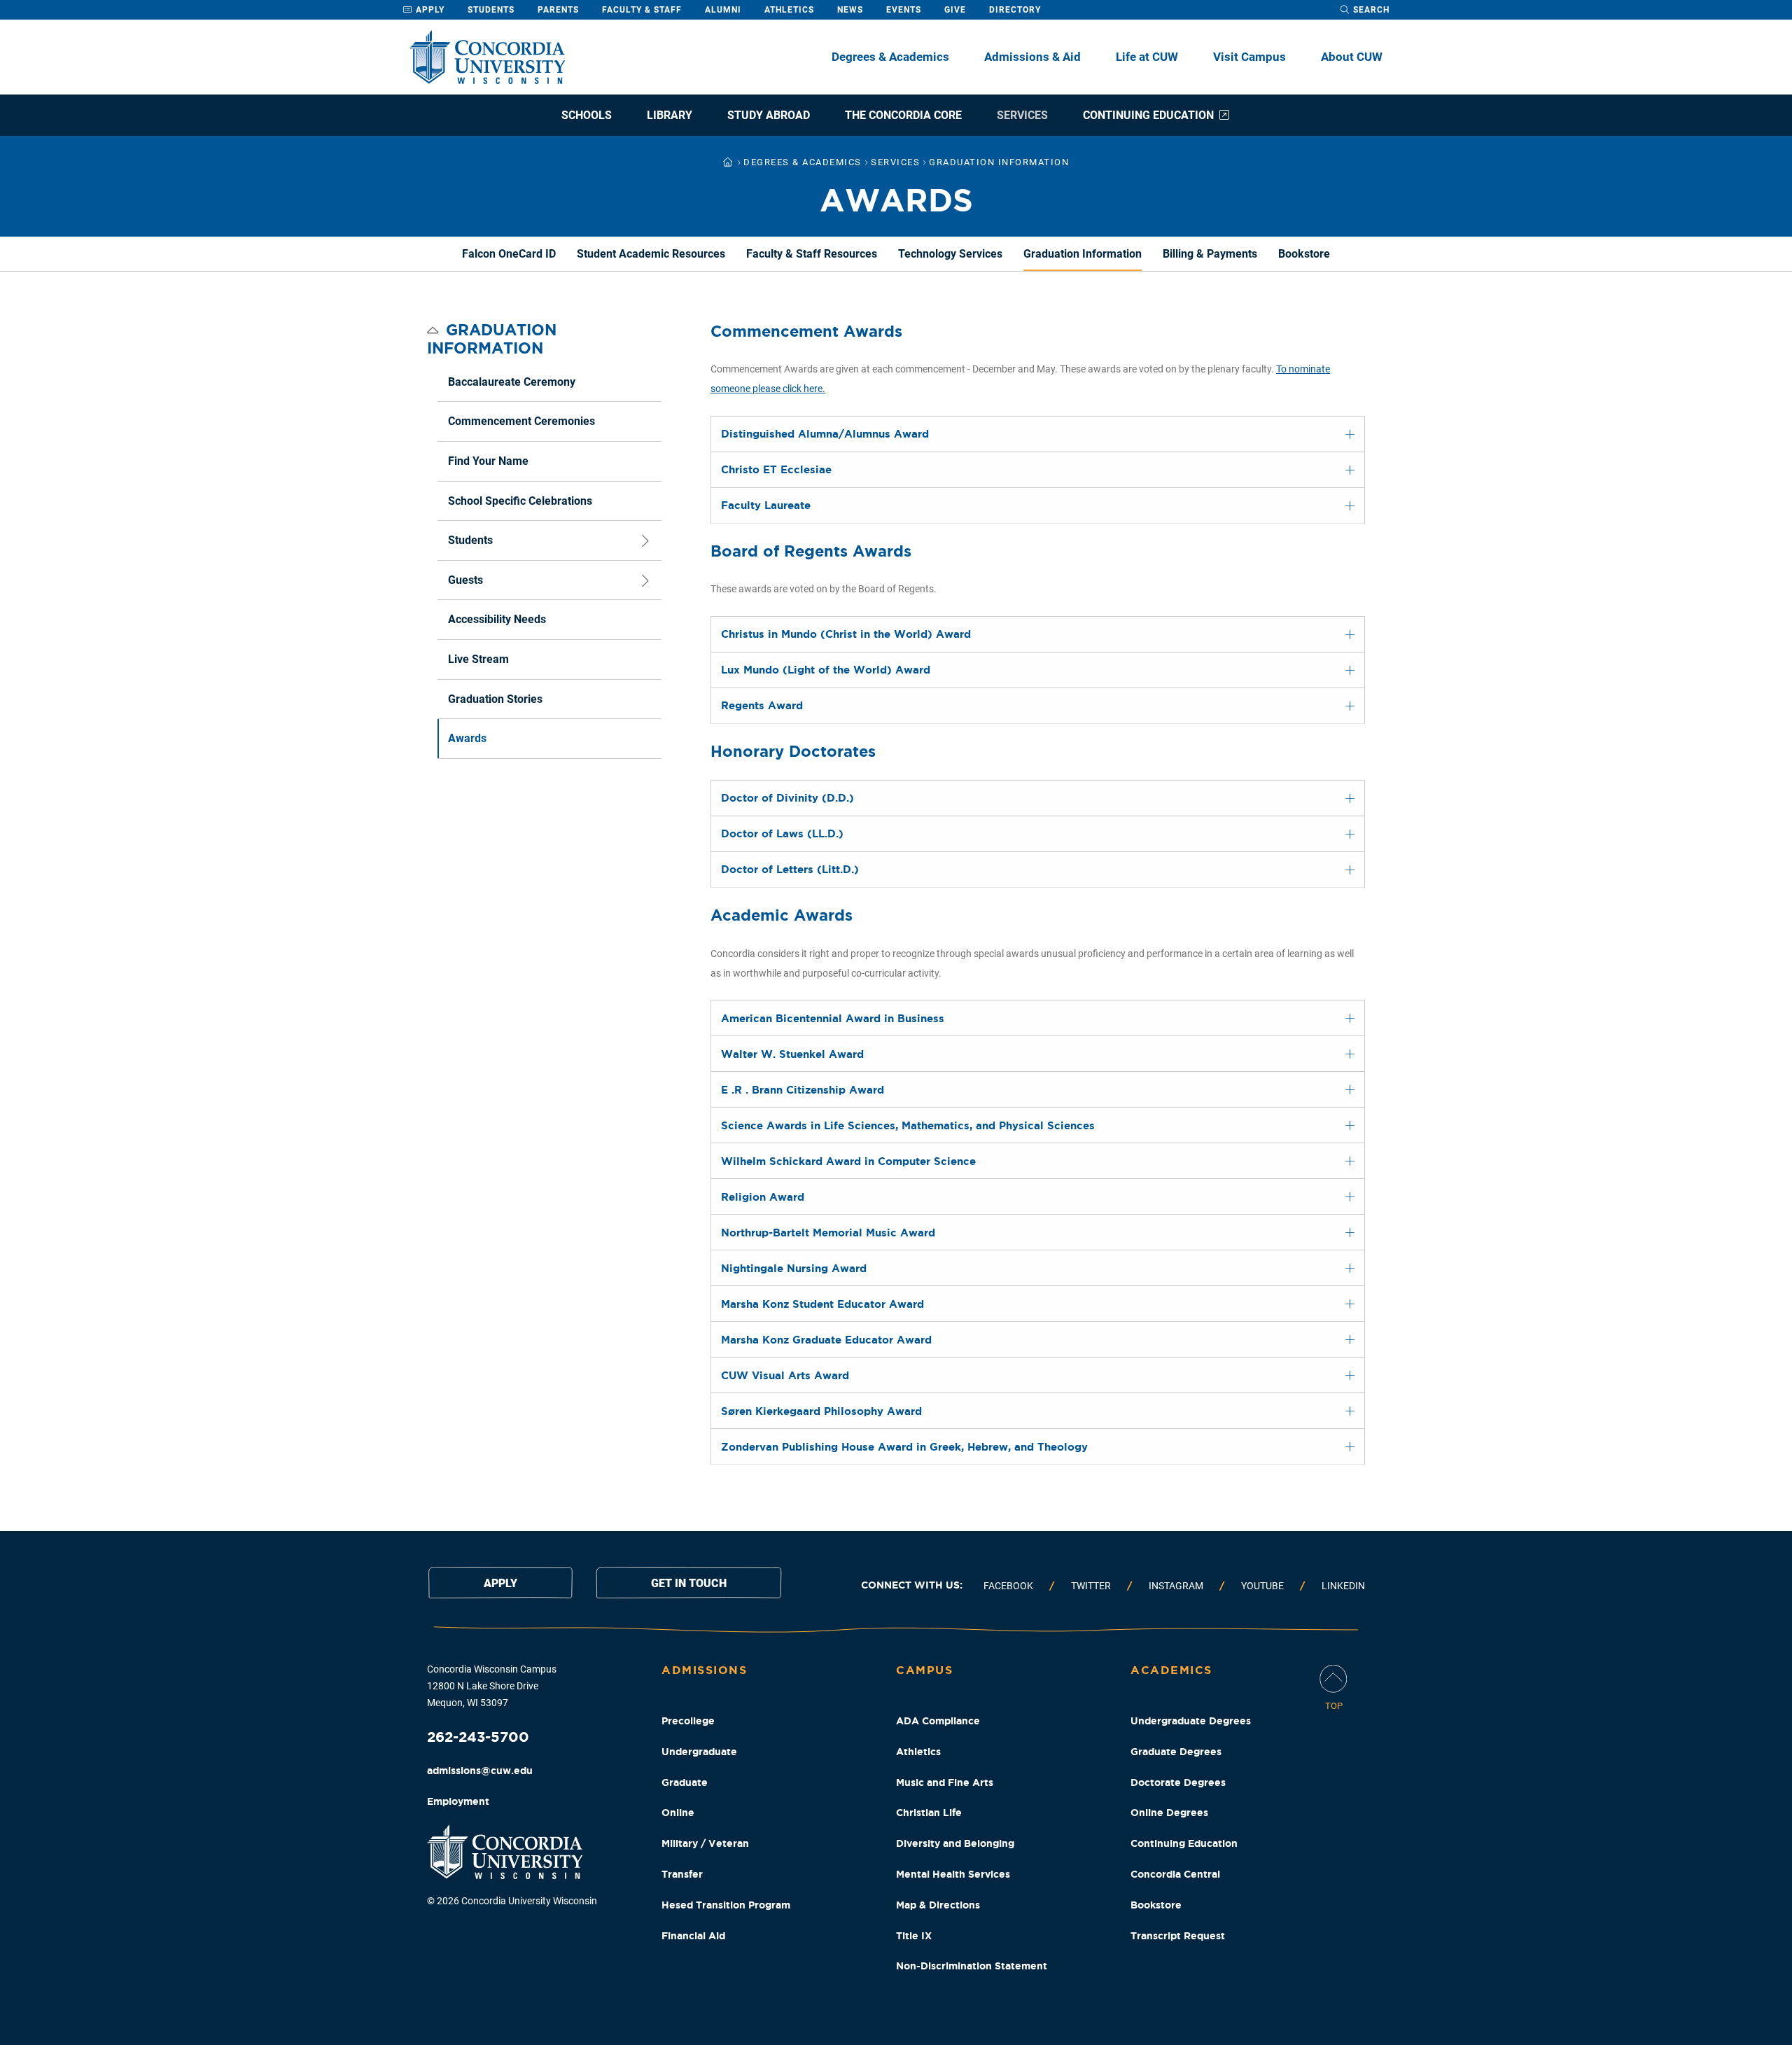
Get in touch (689, 1583)
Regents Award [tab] (762, 705)
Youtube (1262, 1586)
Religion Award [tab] (763, 1197)
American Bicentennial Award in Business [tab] (833, 1018)
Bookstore (1304, 254)
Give (955, 10)
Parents (558, 10)
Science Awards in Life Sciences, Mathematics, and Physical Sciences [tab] (908, 1125)
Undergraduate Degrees (1191, 1721)
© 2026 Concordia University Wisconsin (512, 1901)
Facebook (1008, 1586)
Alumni (723, 10)
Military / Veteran (705, 1843)
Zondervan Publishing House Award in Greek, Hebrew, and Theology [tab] (904, 1447)
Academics (1171, 1670)
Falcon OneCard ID (509, 254)
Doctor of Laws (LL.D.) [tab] (782, 833)
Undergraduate (699, 1752)
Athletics (789, 10)
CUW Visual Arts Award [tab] (785, 1375)
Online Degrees (1169, 1813)
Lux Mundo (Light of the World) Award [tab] (826, 670)
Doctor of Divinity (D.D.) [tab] (787, 798)
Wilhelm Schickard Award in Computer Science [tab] (848, 1161)
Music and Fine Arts (945, 1782)
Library (670, 115)
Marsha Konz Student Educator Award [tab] (822, 1304)
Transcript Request (1178, 1936)
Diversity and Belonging (955, 1843)
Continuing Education (1148, 115)
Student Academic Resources (651, 254)
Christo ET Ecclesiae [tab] (776, 469)
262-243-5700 (478, 1737)
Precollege (688, 1721)
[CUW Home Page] (487, 57)
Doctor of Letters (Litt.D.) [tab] (790, 869)
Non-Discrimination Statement (972, 1966)
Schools (587, 115)
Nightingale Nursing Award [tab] (794, 1268)
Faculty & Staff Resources (812, 254)
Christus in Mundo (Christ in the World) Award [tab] (846, 634)
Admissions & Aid (1032, 57)
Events (904, 10)
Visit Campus (1249, 57)
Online (678, 1813)
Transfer (682, 1874)
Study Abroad (769, 115)
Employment (458, 1801)
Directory (1015, 10)
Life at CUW (1147, 57)
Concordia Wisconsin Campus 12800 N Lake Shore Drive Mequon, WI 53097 (492, 1686)
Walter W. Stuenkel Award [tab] (792, 1054)
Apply (429, 10)
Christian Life (929, 1813)
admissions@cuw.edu (480, 1771)
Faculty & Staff (642, 10)
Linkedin (1343, 1586)
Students (491, 10)
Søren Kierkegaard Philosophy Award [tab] (821, 1411)
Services (1022, 115)
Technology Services (950, 254)
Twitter (1091, 1586)
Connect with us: (912, 1585)
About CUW (1352, 57)
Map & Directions (938, 1905)
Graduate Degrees (1176, 1752)
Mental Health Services (953, 1874)
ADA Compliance (938, 1721)
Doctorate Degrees (1178, 1782)
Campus (924, 1670)
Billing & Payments (1210, 254)
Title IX (914, 1936)
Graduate (685, 1782)
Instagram (1176, 1586)
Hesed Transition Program (726, 1905)
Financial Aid (693, 1936)
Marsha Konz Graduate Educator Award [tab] (826, 1340)
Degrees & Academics (890, 57)
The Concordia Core (903, 115)
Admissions (704, 1670)
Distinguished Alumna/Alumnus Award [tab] (825, 434)
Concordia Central (1175, 1874)
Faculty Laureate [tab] (766, 505)
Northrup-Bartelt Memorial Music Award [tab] (828, 1233)
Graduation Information (1083, 254)
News (850, 10)
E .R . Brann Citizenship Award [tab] (803, 1090)
